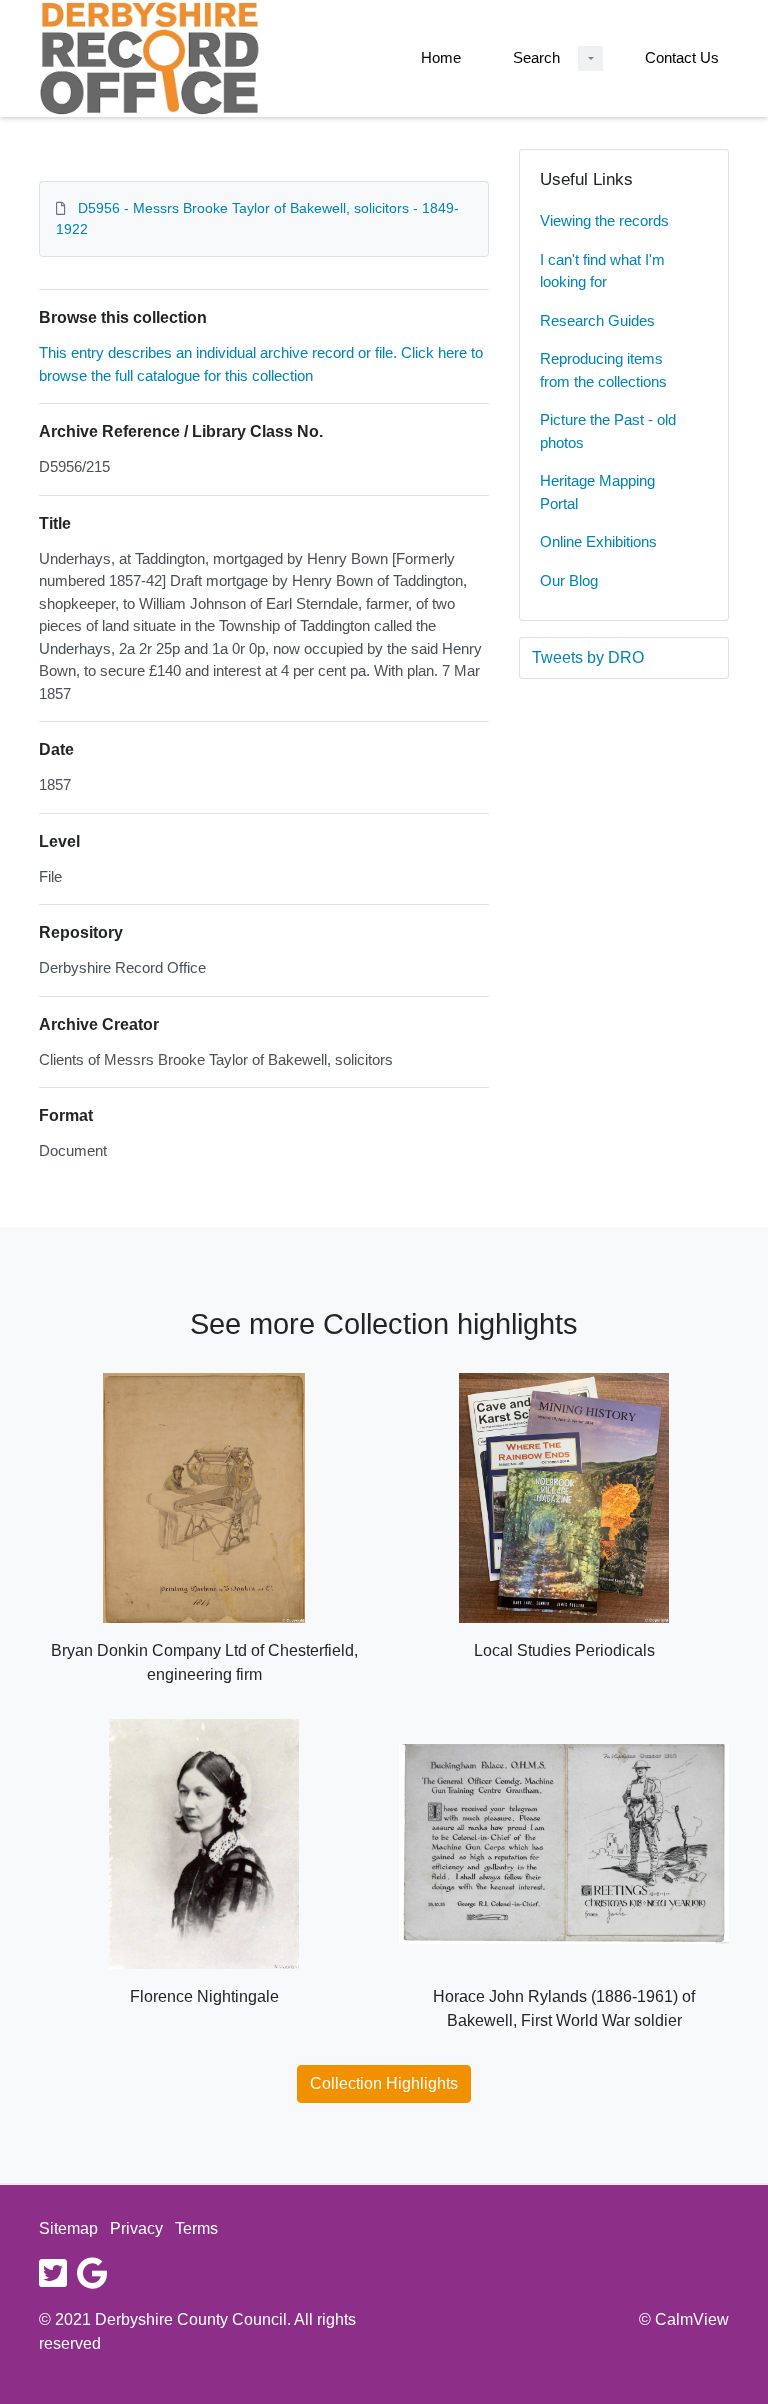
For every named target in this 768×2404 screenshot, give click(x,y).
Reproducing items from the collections (603, 370)
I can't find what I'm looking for (602, 271)
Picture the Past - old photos (608, 431)
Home (441, 57)
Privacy (136, 2228)
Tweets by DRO (588, 657)
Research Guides (597, 320)
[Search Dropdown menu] (590, 58)
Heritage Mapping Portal (597, 492)
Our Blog (569, 580)
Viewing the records (604, 220)
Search (536, 57)
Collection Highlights (384, 2083)
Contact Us (682, 57)
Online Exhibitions (598, 541)
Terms (196, 2228)
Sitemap (68, 2228)
